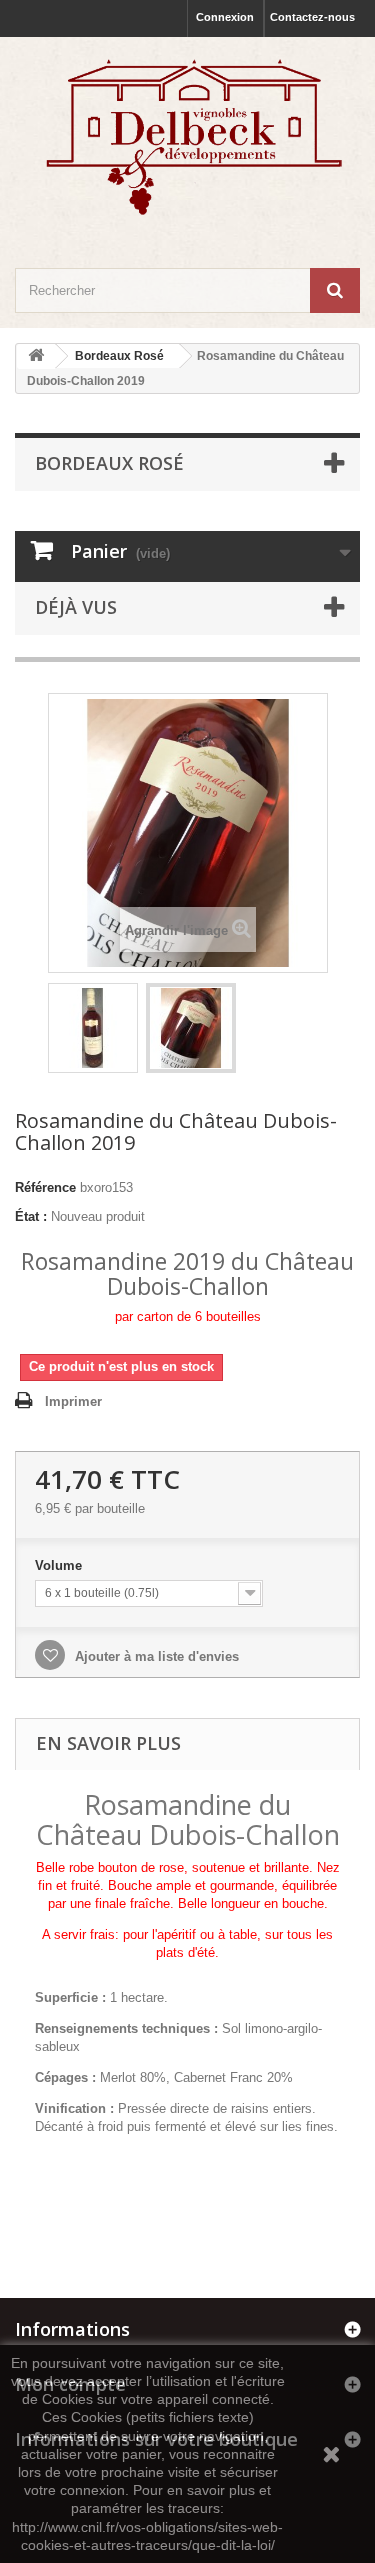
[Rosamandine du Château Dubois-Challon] (93, 1028)
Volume (60, 1565)
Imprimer (73, 1401)
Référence (45, 1187)
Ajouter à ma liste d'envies (155, 1656)
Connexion (225, 17)
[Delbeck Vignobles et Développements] (187, 135)
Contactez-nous (312, 17)
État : (31, 1216)
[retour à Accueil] (36, 356)
